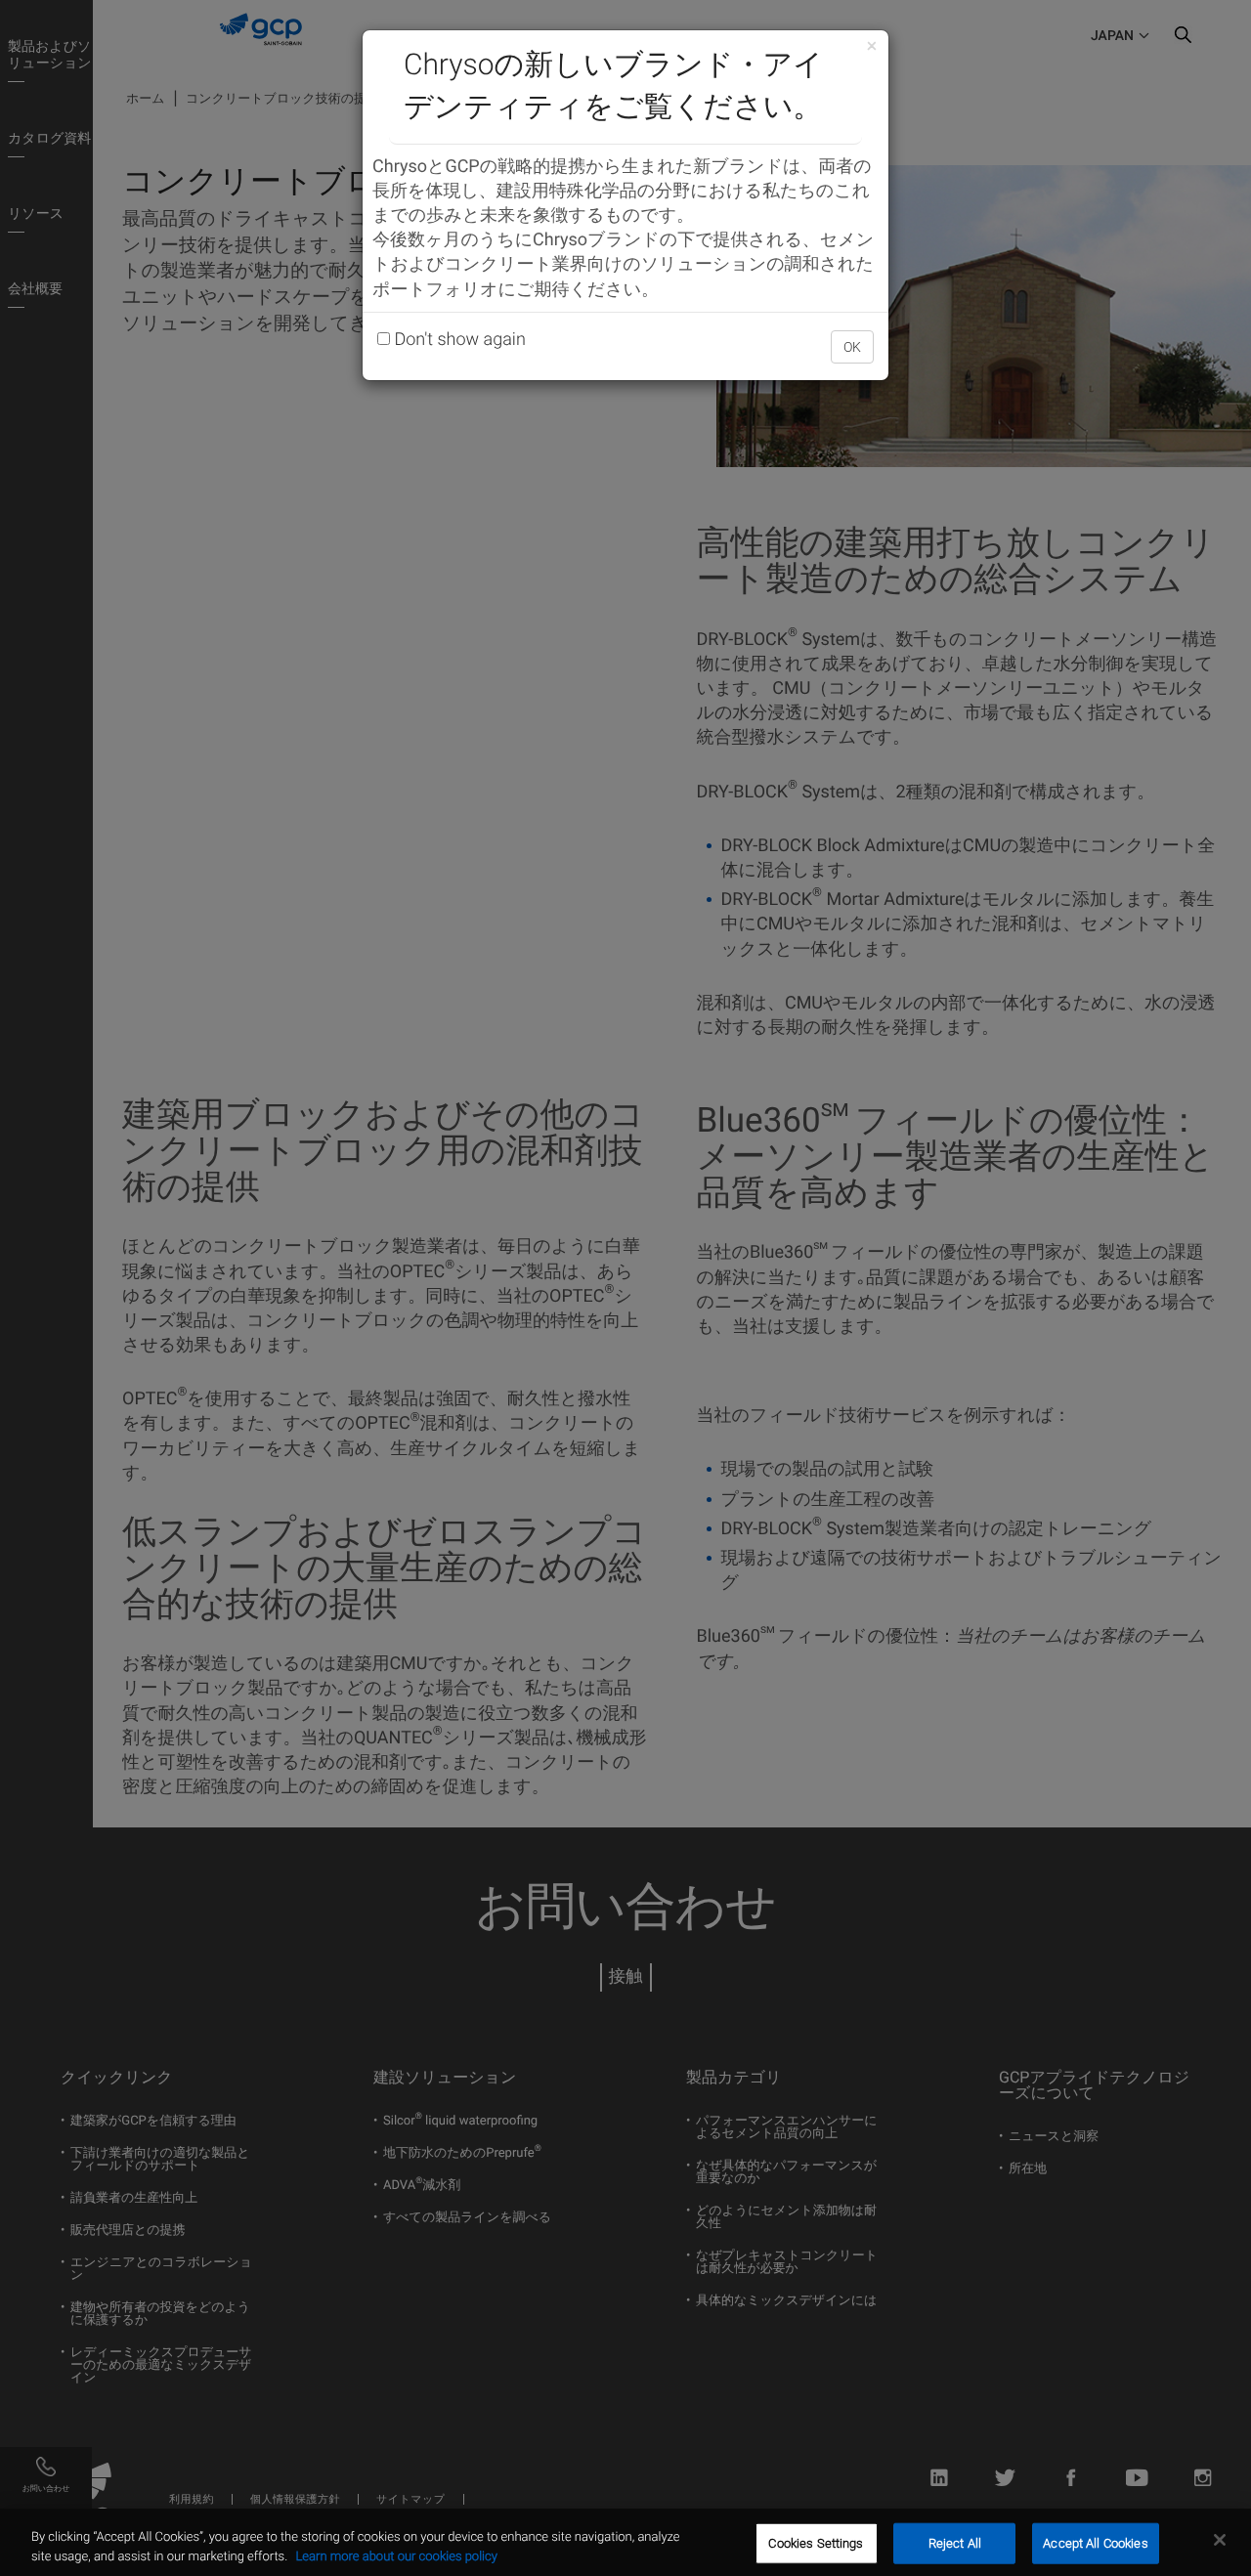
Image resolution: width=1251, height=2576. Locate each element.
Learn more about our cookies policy (396, 2556)
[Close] (1220, 2540)
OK (852, 347)
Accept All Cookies (1095, 2543)
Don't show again (458, 340)
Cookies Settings (816, 2543)
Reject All (955, 2543)
